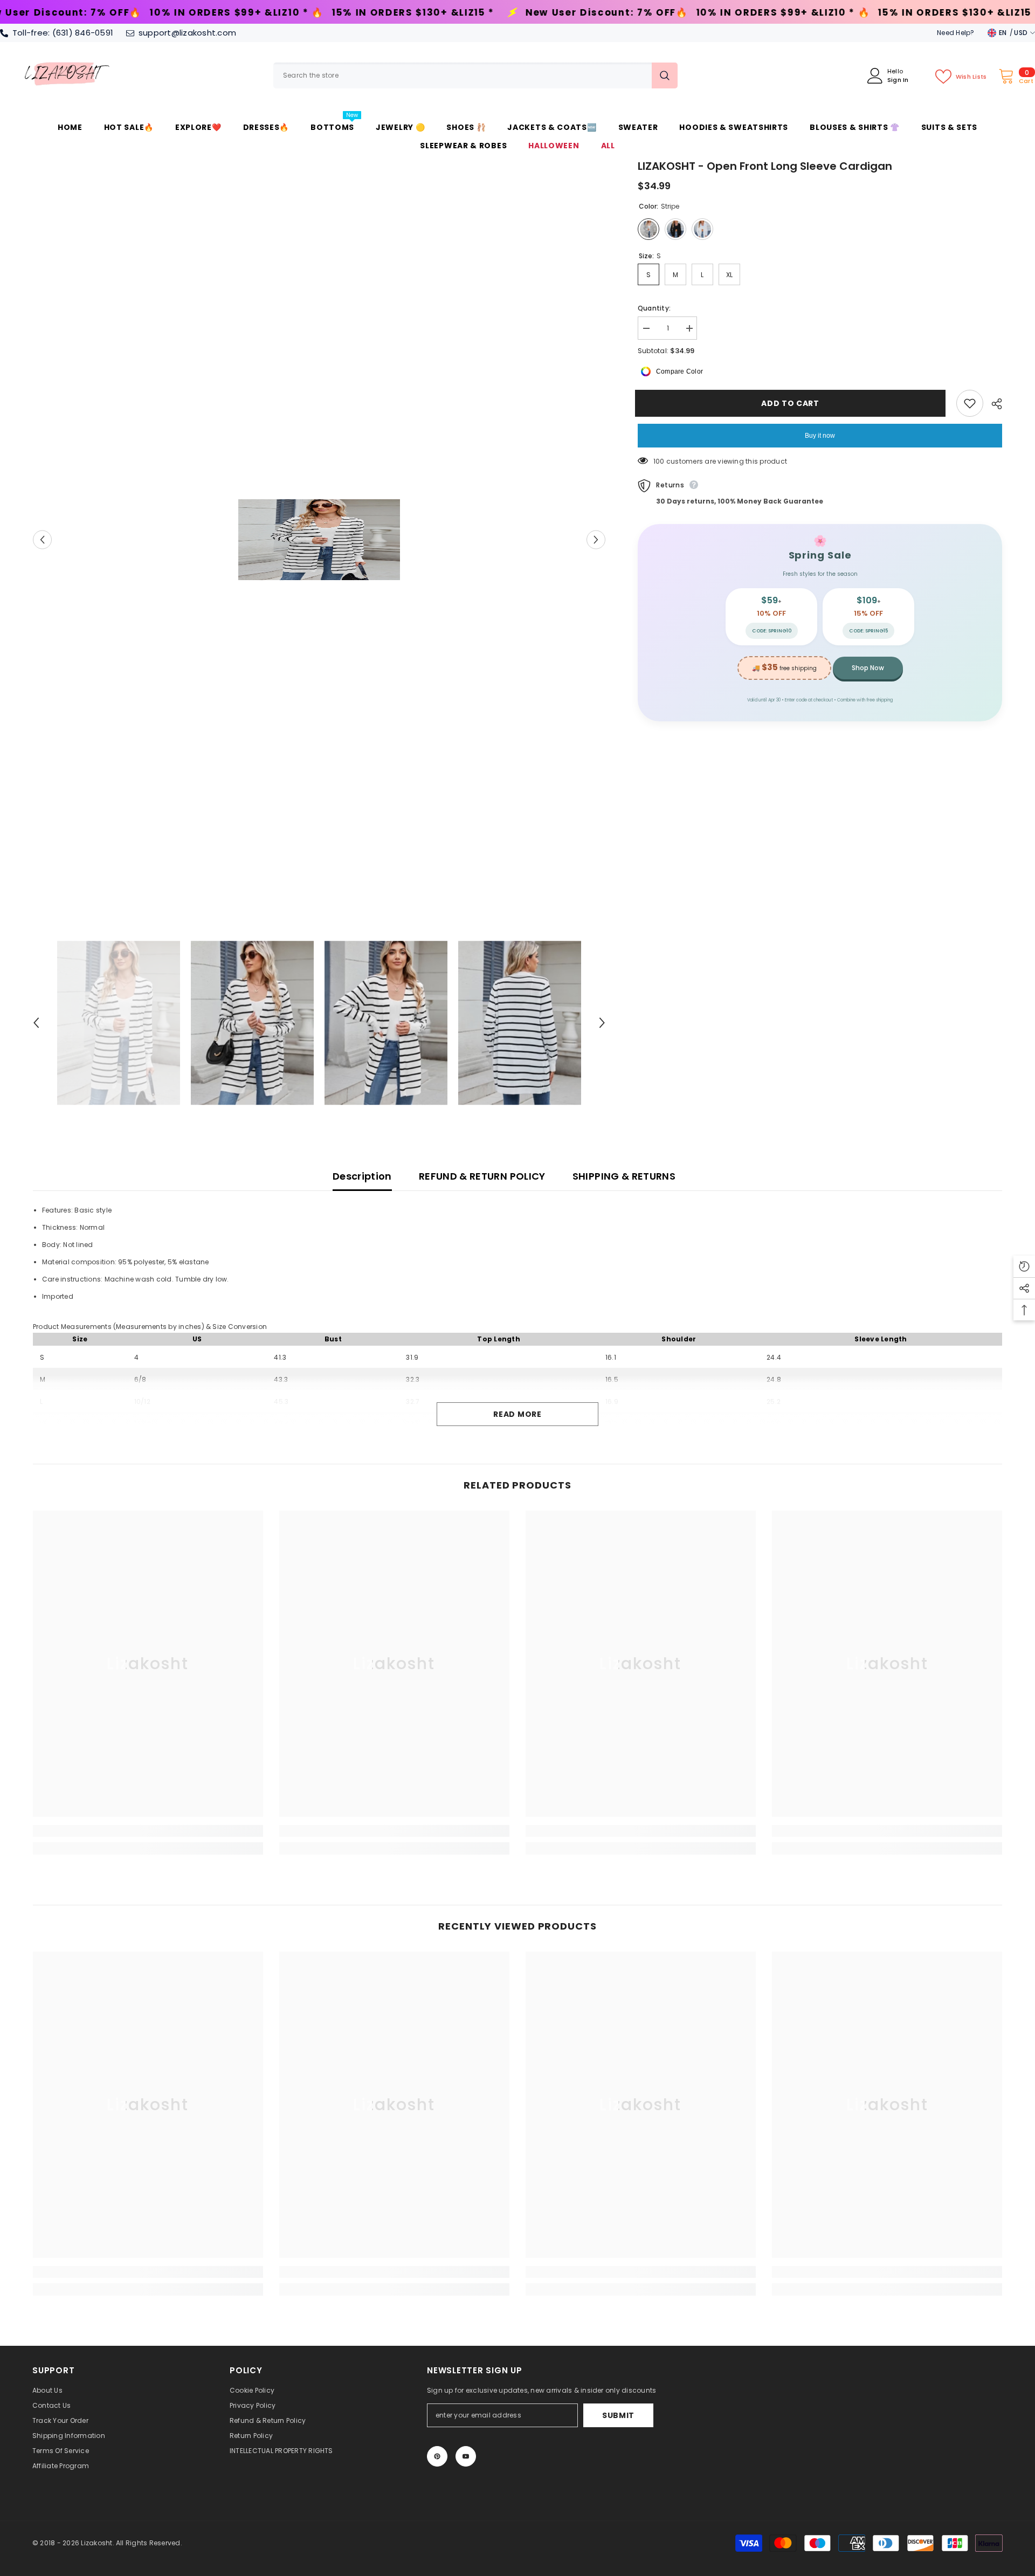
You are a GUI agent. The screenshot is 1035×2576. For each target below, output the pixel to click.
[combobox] (463, 75)
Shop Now (868, 668)
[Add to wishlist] (970, 403)
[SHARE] (993, 404)
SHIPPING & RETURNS (624, 1176)
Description (362, 1176)
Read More (517, 1414)
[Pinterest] (437, 2456)
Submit (618, 2415)
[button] (42, 539)
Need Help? (955, 33)
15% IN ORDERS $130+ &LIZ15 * (180, 13)
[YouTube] (466, 2456)
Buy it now (820, 436)
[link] (148, 1831)
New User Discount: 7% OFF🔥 (374, 13)
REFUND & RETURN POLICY (482, 1176)
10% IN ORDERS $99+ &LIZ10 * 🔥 (550, 13)
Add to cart (793, 403)
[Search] (475, 75)
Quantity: (654, 308)
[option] (319, 540)
